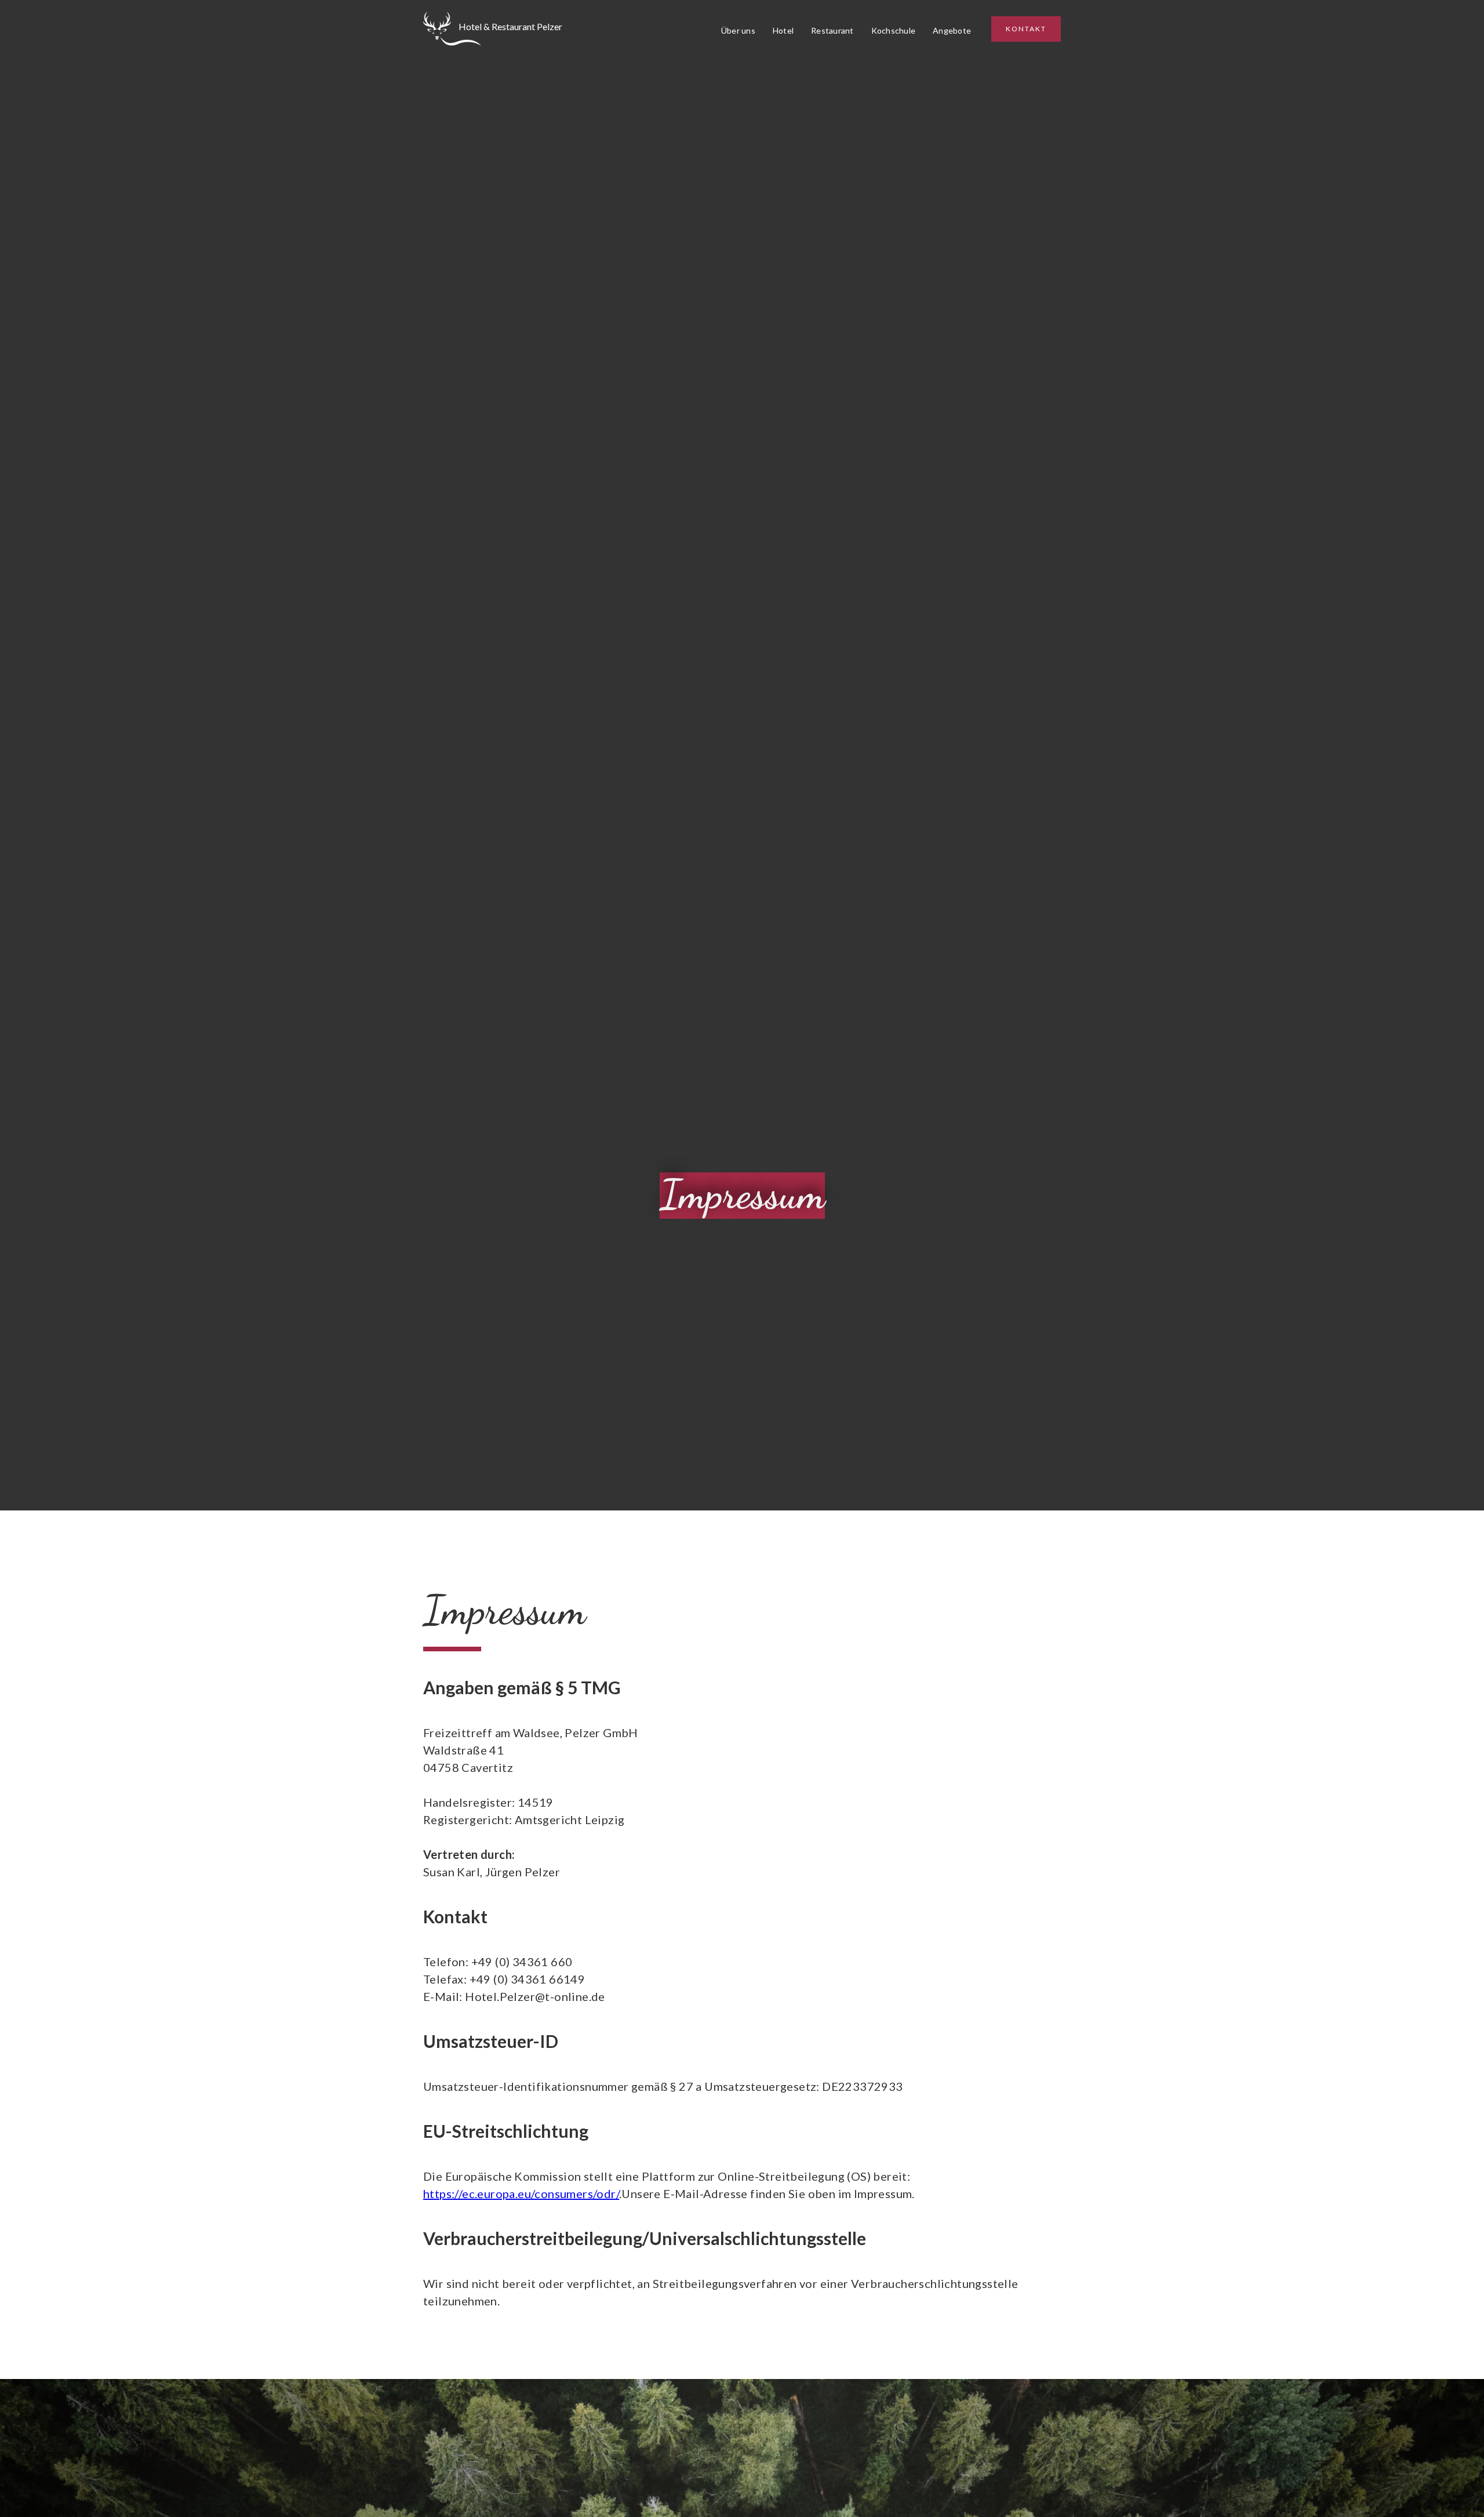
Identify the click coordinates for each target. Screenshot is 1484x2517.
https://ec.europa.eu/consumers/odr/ (521, 2193)
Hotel (783, 30)
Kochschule (894, 30)
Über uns (738, 30)
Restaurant (832, 30)
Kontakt (1026, 29)
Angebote (952, 30)
